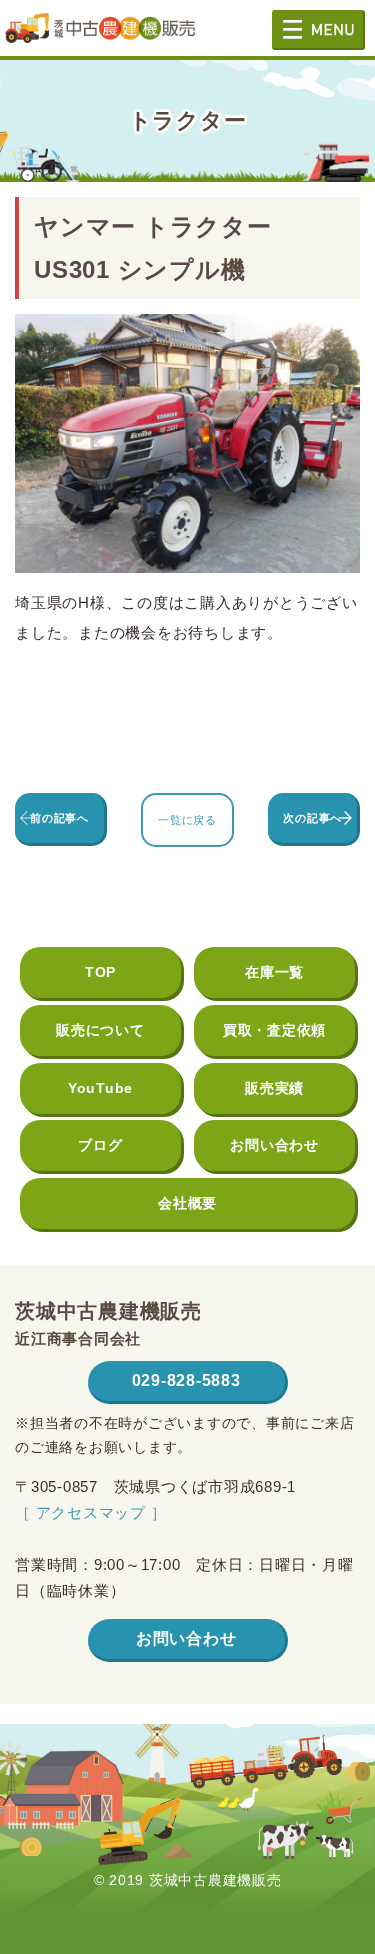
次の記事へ (312, 818)
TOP (100, 972)
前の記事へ (59, 818)
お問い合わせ (274, 1145)
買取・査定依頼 (274, 1030)
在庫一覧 (274, 972)
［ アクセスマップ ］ (90, 1512)
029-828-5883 (186, 1380)
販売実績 (274, 1088)
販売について (100, 1030)
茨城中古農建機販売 (100, 35)
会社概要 (187, 1203)
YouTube (100, 1088)
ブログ (100, 1145)
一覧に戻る (187, 820)
